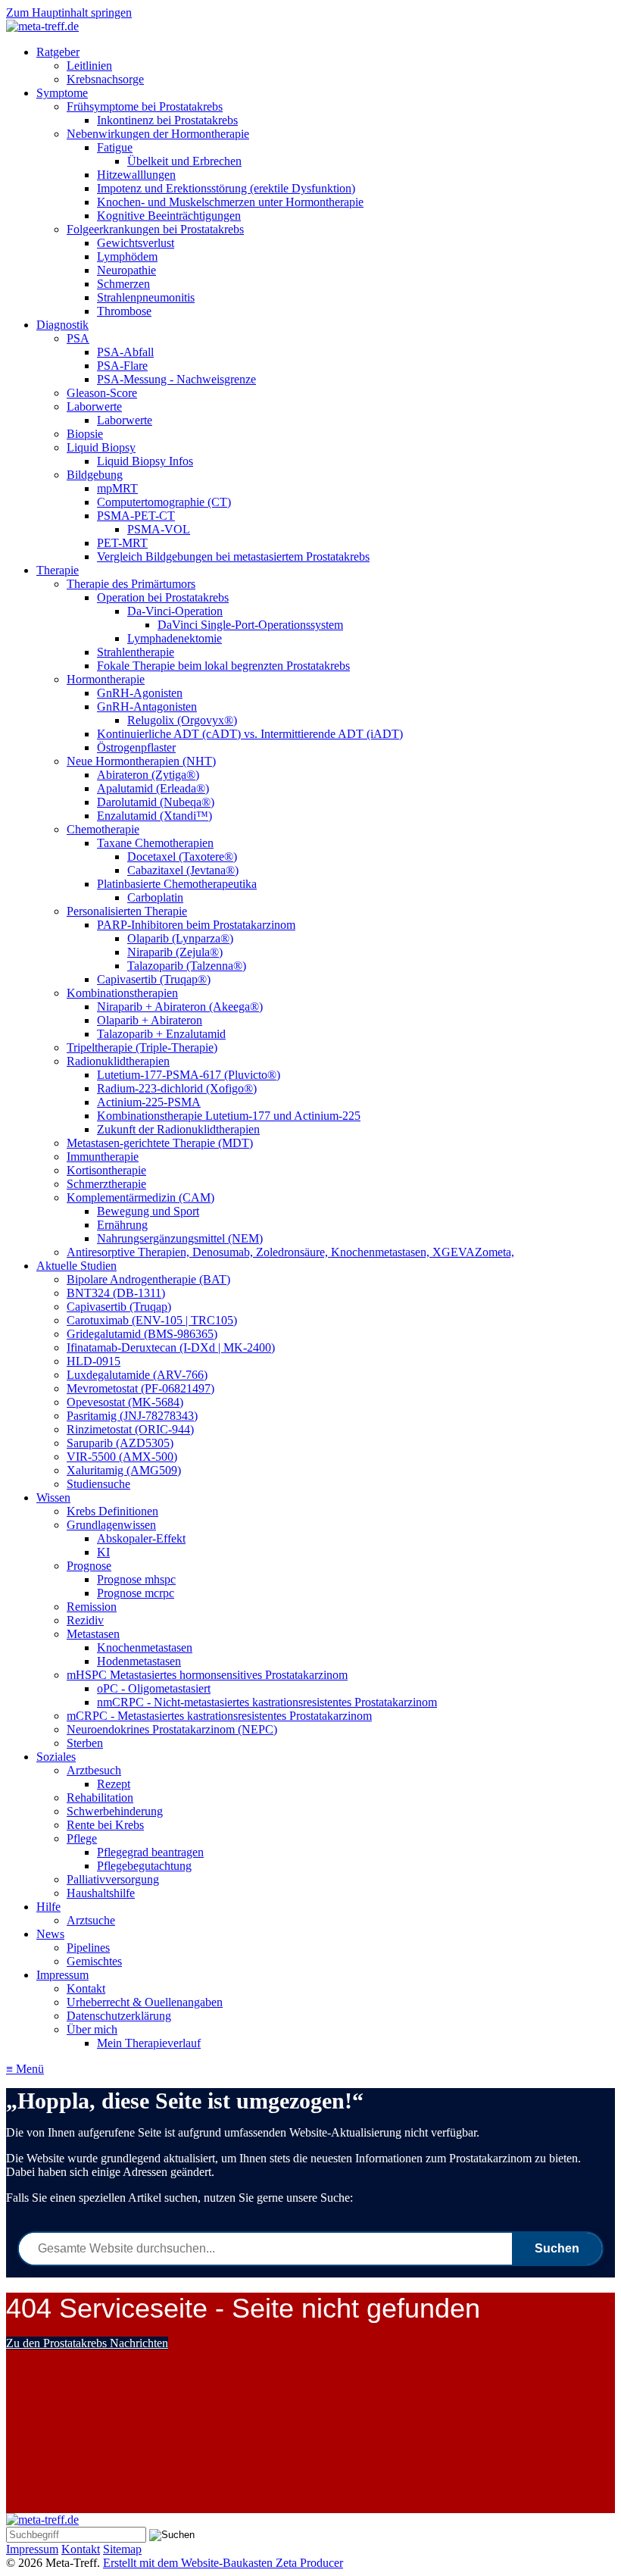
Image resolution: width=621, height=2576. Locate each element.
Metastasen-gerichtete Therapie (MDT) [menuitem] (160, 1143)
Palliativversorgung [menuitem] (113, 1879)
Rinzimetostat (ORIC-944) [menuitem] (130, 1429)
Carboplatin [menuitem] (155, 897)
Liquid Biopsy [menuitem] (101, 447)
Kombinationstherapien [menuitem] (122, 993)
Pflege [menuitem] (82, 1838)
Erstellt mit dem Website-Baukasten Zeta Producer (223, 2563)
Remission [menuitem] (92, 1607)
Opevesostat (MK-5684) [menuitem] (125, 1402)
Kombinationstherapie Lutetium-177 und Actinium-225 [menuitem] (229, 1116)
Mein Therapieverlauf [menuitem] (149, 2043)
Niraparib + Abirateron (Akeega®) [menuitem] (180, 1007)
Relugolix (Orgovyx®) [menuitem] (182, 720)
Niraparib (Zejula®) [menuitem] (175, 952)
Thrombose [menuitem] (124, 311)
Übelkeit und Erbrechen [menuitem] (184, 161)
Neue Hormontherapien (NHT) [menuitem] (141, 761)
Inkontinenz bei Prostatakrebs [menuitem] (167, 120)
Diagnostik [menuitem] (62, 325)
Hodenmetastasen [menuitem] (139, 1661)
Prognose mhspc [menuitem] (136, 1579)
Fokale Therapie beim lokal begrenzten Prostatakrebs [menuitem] (223, 666)
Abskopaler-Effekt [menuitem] (141, 1538)
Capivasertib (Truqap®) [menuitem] (154, 979)
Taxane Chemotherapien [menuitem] (155, 843)
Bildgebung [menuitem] (95, 475)
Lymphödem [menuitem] (127, 256)
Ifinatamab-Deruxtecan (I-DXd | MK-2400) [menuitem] (171, 1347)
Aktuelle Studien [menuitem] (76, 1266)
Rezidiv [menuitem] (85, 1620)
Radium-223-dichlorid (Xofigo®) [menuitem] (177, 1088)
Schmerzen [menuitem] (123, 284)
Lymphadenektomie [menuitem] (175, 638)
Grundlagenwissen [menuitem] (111, 1525)
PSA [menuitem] (78, 338)
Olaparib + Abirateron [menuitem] (150, 1020)
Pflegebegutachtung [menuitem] (144, 1866)
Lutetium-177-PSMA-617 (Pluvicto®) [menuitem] (189, 1075)
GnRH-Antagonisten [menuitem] (147, 707)
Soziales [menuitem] (56, 1757)
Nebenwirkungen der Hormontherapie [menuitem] (158, 134)
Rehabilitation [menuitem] (100, 1798)
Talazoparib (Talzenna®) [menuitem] (187, 966)
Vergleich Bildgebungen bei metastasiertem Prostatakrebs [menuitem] (233, 556)
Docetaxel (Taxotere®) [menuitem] (182, 857)
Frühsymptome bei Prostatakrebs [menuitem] (145, 106)
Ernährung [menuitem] (122, 1225)
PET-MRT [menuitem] (122, 543)
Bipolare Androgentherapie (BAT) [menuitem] (148, 1279)
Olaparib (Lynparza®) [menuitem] (180, 938)
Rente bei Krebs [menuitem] (105, 1825)
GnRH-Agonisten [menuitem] (140, 693)
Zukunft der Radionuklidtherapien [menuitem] (178, 1129)
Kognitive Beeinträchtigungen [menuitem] (169, 216)
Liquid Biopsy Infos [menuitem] (145, 461)
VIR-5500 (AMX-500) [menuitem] (122, 1457)
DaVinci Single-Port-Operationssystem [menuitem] (250, 625)
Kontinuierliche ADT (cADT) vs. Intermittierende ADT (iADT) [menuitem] (250, 734)
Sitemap (122, 2549)
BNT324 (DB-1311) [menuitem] (116, 1293)
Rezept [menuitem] (114, 1784)
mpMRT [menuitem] (117, 488)
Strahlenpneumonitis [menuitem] (146, 297)
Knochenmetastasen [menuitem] (145, 1648)
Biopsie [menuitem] (85, 434)
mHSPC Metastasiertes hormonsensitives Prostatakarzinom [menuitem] (207, 1675)
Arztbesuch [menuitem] (94, 1770)
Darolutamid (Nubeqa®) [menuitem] (156, 802)
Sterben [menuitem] (85, 1743)
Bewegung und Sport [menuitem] (148, 1211)
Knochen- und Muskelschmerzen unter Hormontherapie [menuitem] (230, 202)
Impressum (32, 2549)
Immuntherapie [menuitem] (103, 1157)
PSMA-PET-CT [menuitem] (136, 516)
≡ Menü (25, 2069)
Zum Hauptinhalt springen (69, 13)
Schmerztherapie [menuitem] (106, 1184)
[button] (87, 2343)
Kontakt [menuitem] (86, 1988)
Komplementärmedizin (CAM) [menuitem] (140, 1197)
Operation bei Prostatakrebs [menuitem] (163, 597)
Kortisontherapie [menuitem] (106, 1170)
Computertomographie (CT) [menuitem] (164, 502)
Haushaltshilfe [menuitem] (101, 1893)
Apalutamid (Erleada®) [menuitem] (153, 788)
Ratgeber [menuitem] (58, 52)
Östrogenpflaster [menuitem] (136, 747)
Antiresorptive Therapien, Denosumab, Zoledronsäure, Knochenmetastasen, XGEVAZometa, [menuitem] (290, 1252)
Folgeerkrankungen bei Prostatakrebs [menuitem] (155, 229)
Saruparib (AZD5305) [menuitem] (120, 1443)
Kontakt (81, 2549)
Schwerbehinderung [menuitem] (115, 1811)
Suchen (557, 2248)
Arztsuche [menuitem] (91, 1920)
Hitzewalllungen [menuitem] (136, 175)
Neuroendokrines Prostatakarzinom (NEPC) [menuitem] (172, 1729)
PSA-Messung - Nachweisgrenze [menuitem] (176, 379)
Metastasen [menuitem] (93, 1634)
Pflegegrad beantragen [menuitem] (150, 1852)
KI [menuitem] (103, 1552)
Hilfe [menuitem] (48, 1907)
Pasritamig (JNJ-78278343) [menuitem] (132, 1416)
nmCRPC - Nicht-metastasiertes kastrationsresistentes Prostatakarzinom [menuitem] (267, 1702)
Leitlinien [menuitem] (89, 66)
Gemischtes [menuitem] (94, 1961)
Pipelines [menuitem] (88, 1948)
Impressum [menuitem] (62, 1975)
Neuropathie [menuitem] (126, 270)
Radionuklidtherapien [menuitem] (118, 1061)
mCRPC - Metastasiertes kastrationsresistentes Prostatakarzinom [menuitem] (219, 1716)
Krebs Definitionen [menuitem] (112, 1511)
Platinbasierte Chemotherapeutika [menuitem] (177, 884)
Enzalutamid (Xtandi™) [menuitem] (154, 816)
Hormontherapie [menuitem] (106, 679)
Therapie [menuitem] (58, 570)
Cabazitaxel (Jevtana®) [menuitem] (183, 870)
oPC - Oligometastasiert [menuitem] (154, 1688)
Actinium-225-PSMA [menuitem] (149, 1102)
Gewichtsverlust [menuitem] (136, 243)
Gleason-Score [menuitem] (102, 393)
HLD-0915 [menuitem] (94, 1361)
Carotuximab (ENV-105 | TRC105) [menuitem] (152, 1320)
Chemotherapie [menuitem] (103, 829)
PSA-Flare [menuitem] (122, 366)
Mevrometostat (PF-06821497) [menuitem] (140, 1388)
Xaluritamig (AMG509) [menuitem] (124, 1470)
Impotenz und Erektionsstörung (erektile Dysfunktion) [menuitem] (226, 188)
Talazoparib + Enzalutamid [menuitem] (161, 1034)
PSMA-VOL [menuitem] (159, 529)
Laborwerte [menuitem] (94, 406)
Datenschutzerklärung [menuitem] (119, 2016)
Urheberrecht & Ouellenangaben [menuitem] (145, 2002)
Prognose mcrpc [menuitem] (136, 1593)
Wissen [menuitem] (53, 1497)
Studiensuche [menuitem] (98, 1484)
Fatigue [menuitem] (115, 147)
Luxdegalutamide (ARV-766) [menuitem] (137, 1375)
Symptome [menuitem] (62, 93)
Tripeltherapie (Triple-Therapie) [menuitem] (142, 1047)
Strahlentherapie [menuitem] (136, 652)
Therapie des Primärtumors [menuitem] (131, 584)
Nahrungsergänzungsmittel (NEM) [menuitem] (180, 1238)
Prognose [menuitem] (89, 1566)
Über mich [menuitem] (92, 2029)
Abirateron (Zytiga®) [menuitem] (148, 775)
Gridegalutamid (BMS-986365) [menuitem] (142, 1334)
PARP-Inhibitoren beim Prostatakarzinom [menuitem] (196, 925)
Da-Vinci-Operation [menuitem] (175, 611)
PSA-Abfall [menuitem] (125, 352)
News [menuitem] (50, 1934)
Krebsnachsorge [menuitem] (105, 79)
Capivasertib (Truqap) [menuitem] (119, 1307)
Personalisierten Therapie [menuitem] (127, 911)
